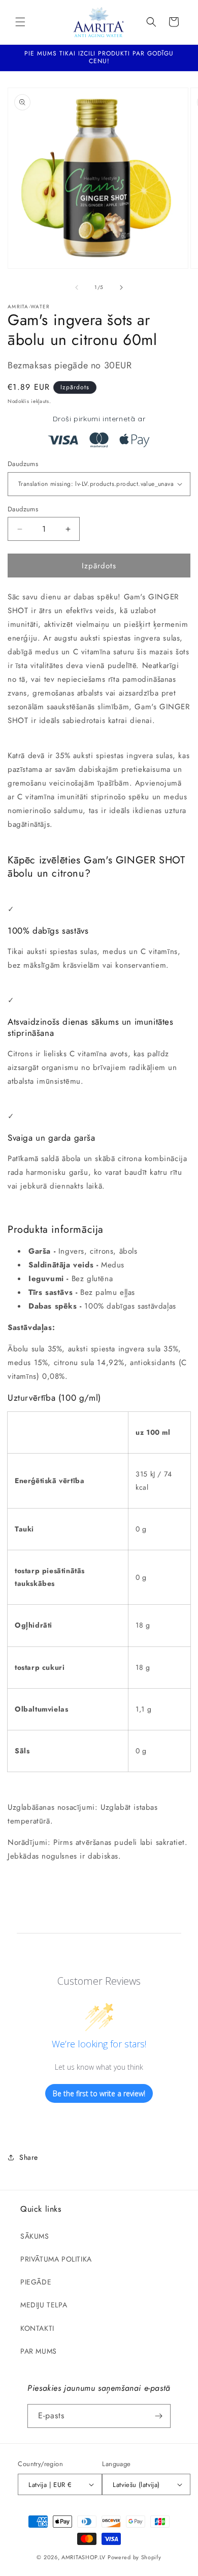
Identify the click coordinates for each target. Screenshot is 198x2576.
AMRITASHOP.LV (84, 2557)
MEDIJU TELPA (44, 2305)
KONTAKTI (37, 2328)
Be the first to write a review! (99, 2093)
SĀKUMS (35, 2236)
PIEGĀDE (36, 2282)
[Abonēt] (159, 2416)
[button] (20, 22)
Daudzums (23, 464)
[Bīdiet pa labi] (121, 287)
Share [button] (29, 2157)
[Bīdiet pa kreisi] (77, 287)
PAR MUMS (39, 2351)
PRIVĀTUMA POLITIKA (56, 2259)
